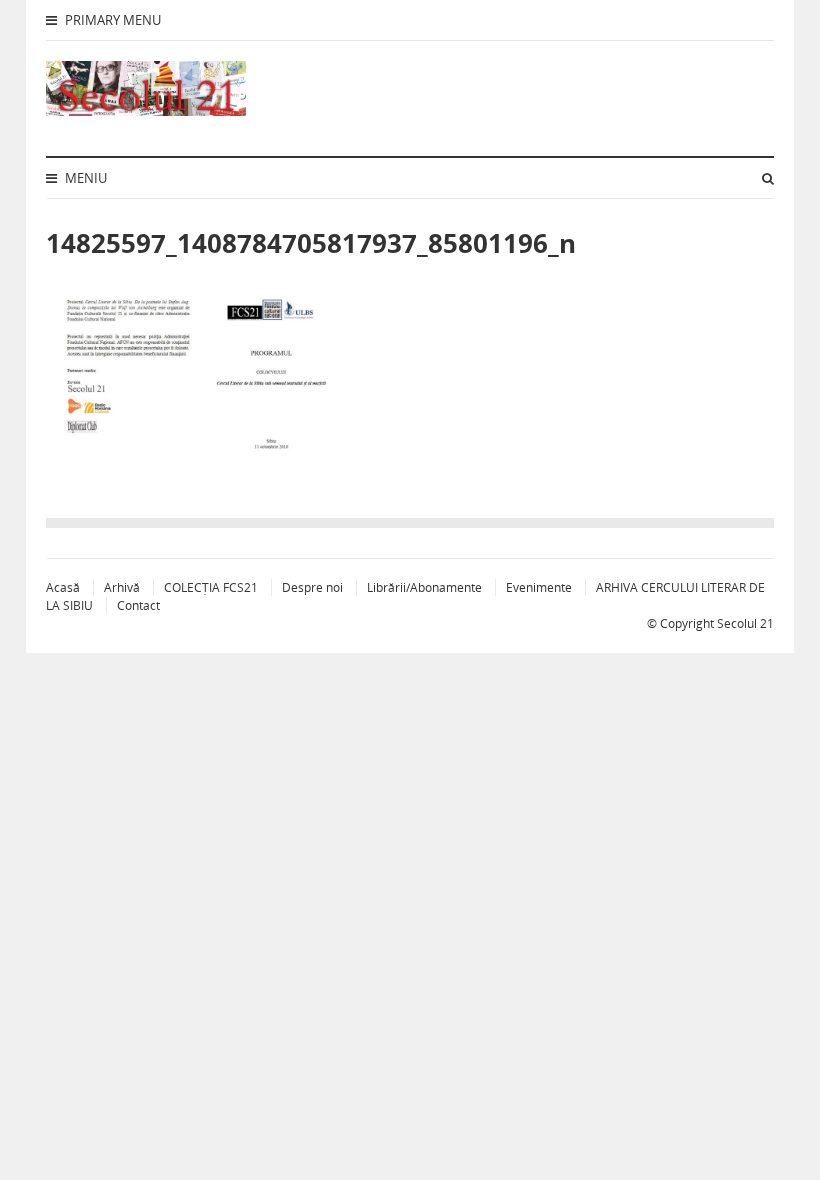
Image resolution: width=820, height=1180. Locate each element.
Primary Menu (111, 20)
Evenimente (539, 587)
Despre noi (312, 587)
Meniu (84, 178)
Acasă (63, 587)
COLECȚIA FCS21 (211, 587)
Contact (138, 605)
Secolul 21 (745, 623)
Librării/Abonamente (424, 587)
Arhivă (122, 587)
